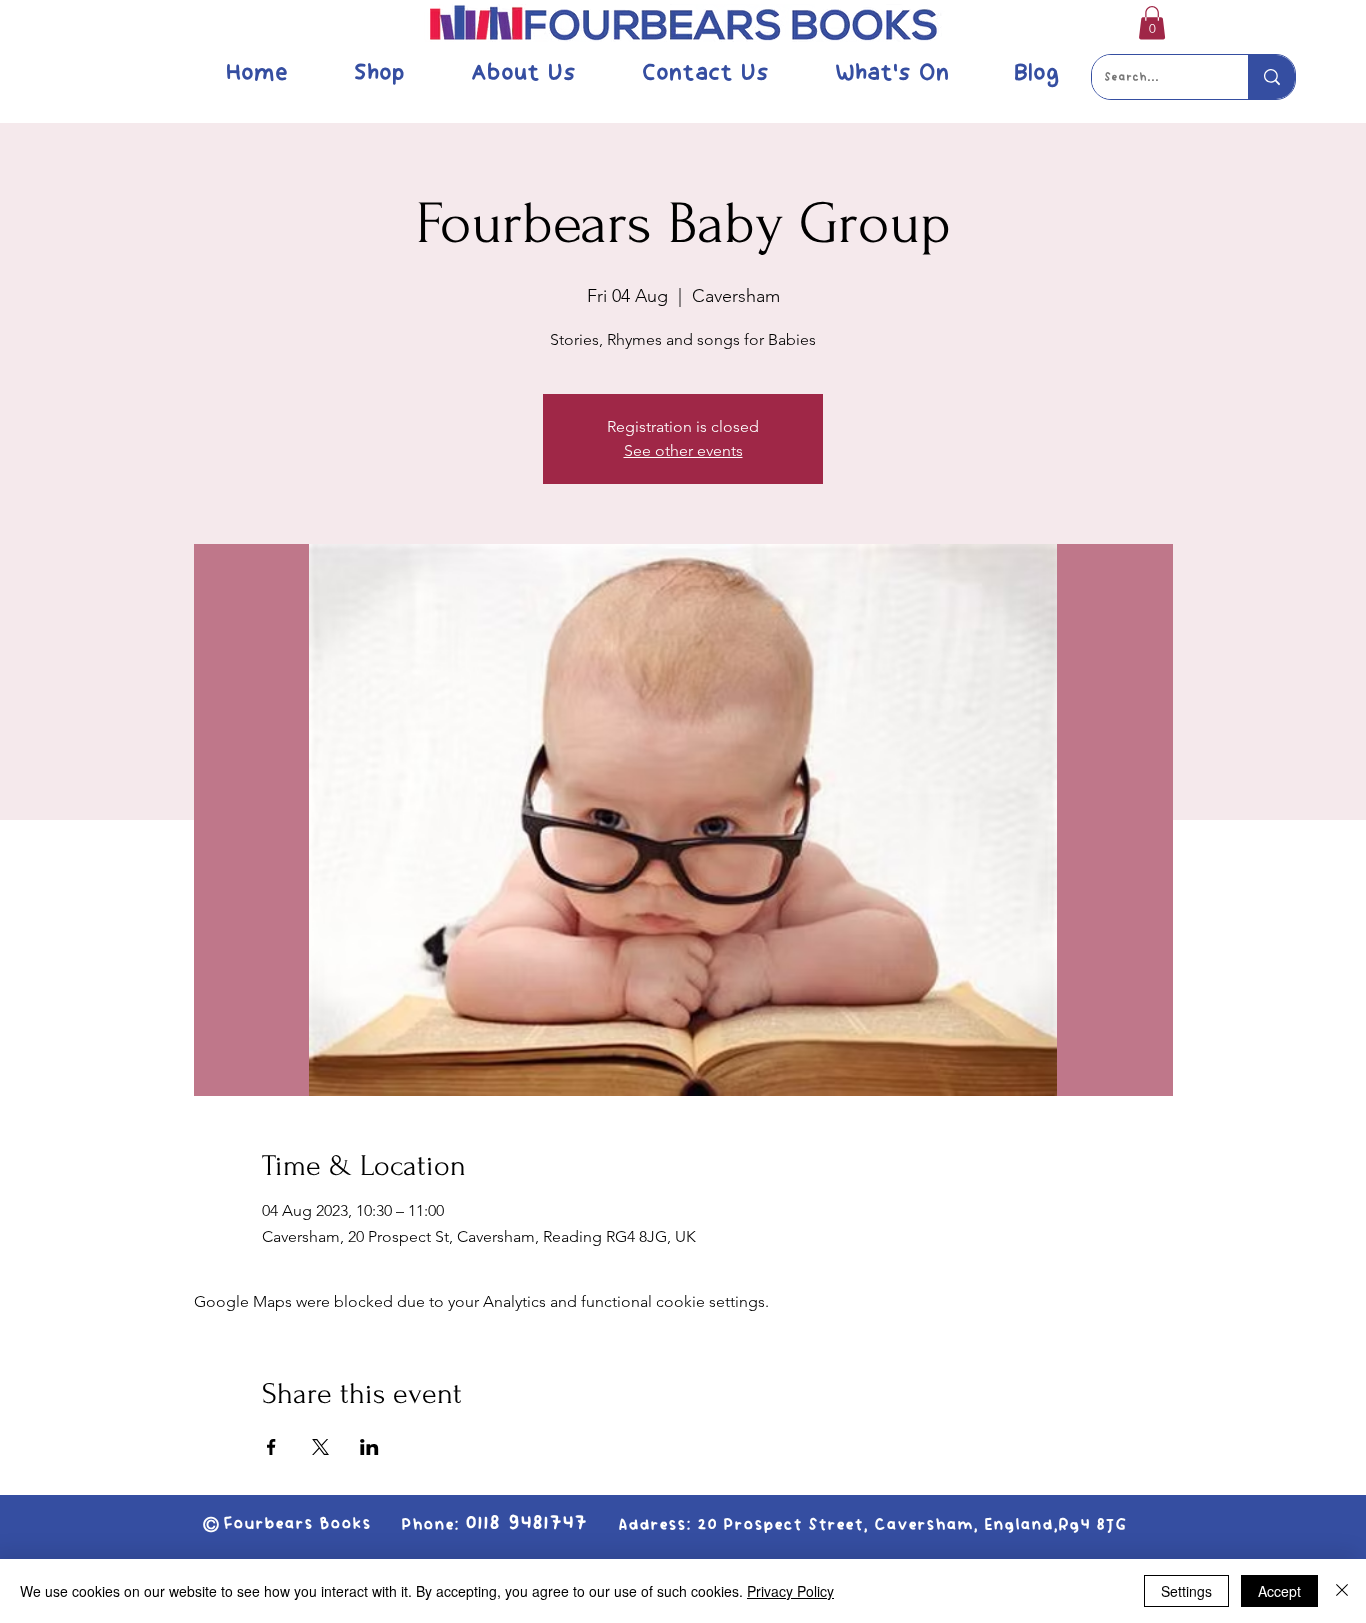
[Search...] (1271, 77)
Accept (1279, 1591)
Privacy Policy (790, 1591)
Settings (1186, 1591)
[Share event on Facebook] (271, 1447)
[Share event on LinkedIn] (369, 1447)
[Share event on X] (320, 1447)
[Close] (1342, 1591)
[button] (1152, 22)
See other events (683, 450)
